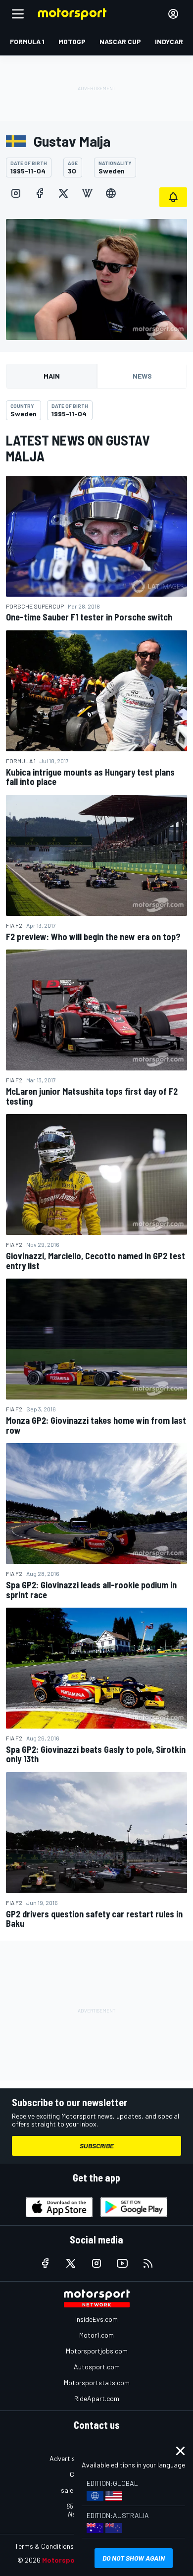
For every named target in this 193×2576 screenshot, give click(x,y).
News (142, 376)
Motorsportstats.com (97, 2382)
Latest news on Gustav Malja (78, 448)
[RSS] (148, 2263)
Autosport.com (97, 2367)
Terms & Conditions (44, 2546)
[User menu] (173, 14)
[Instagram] (16, 193)
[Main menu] (18, 14)
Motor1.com (96, 2335)
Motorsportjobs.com (97, 2351)
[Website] (111, 193)
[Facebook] (40, 193)
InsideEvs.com (96, 2319)
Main (52, 376)
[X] (63, 193)
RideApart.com (97, 2398)
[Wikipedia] (87, 193)
